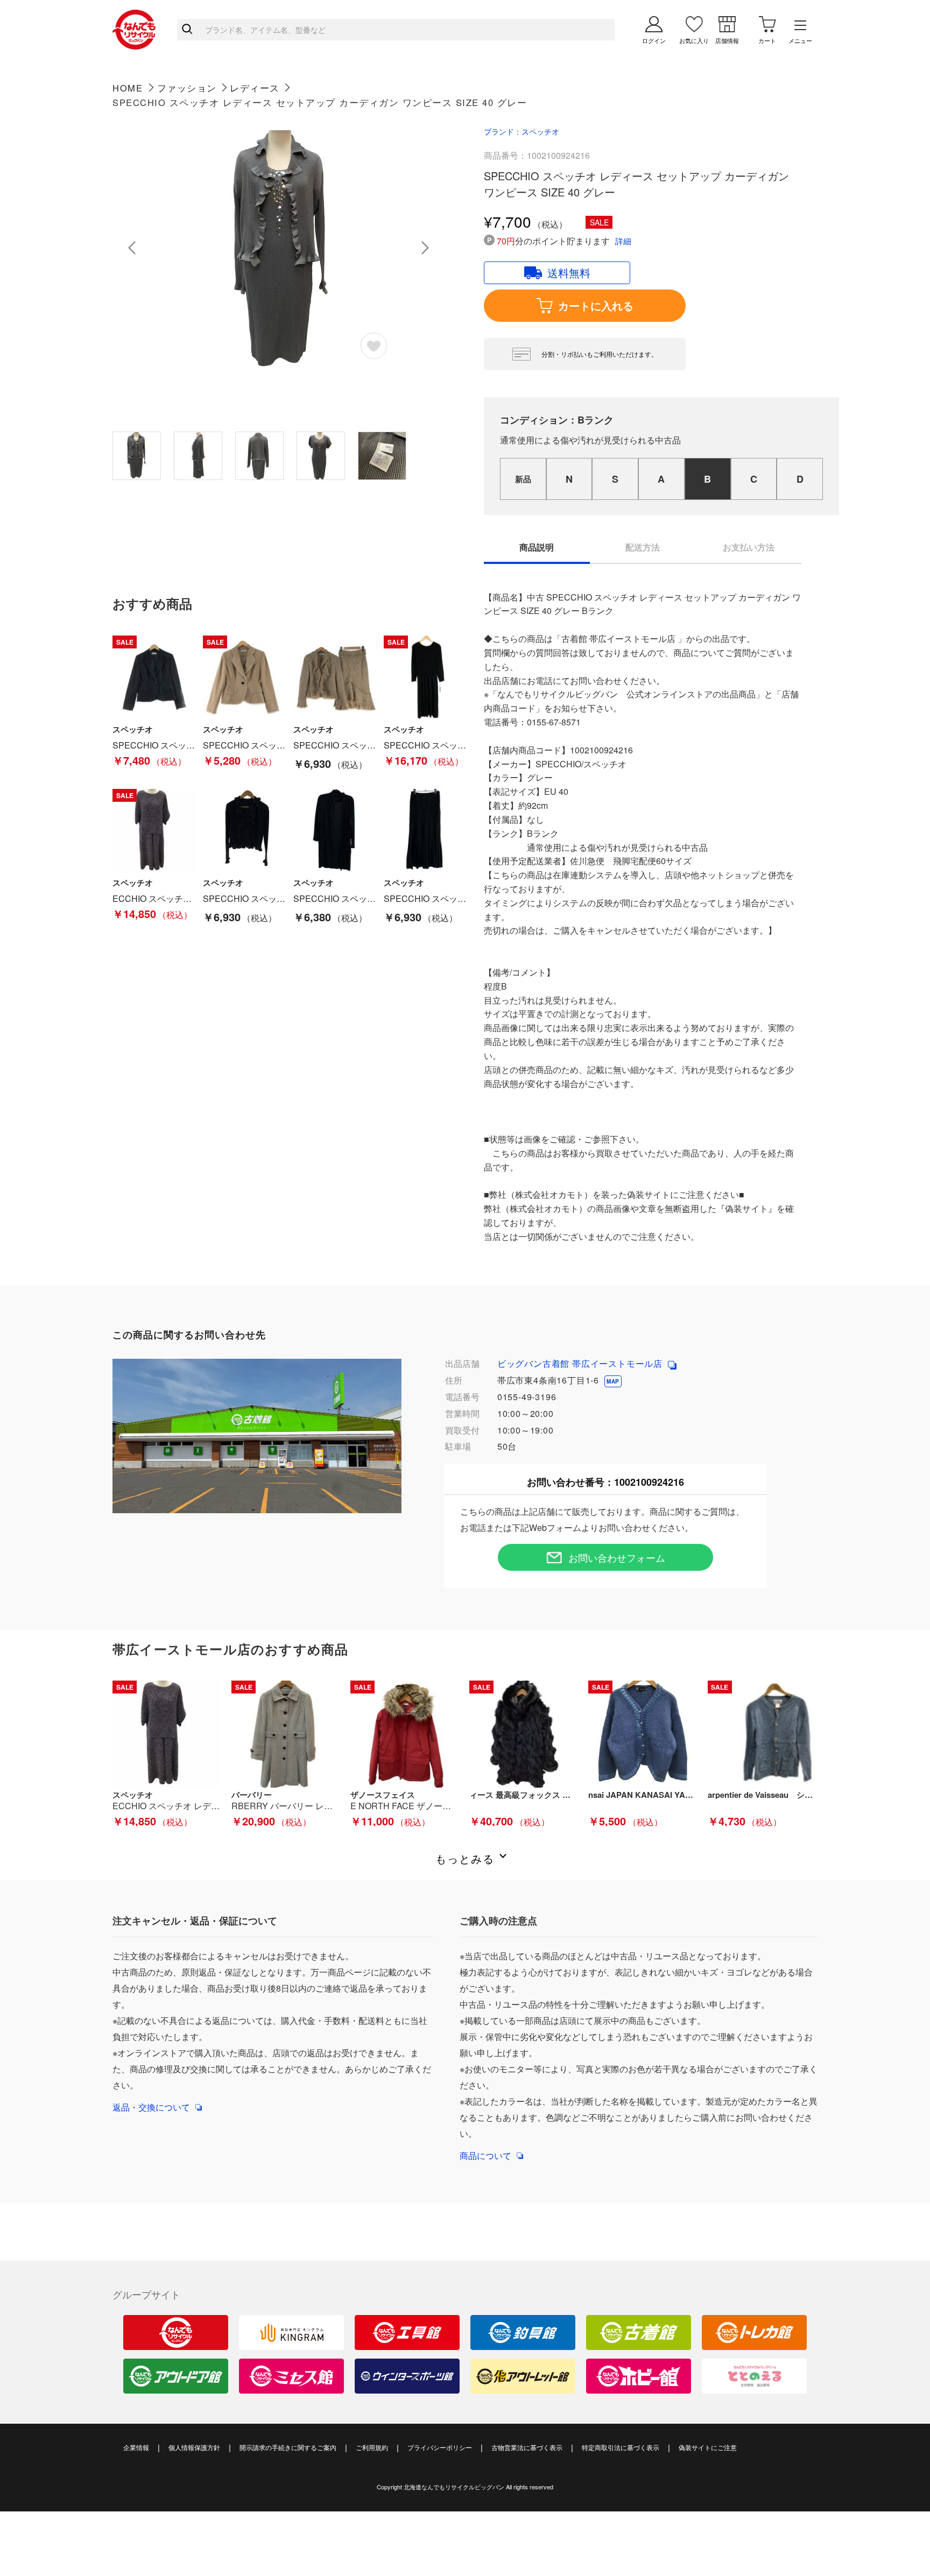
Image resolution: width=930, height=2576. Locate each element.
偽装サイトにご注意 (708, 2447)
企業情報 (136, 2447)
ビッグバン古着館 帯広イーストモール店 (581, 1363)
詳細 (623, 241)
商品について (485, 2155)
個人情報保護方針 (194, 2447)
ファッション (187, 88)
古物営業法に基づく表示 (527, 2447)
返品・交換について (151, 2107)
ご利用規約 (372, 2447)
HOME (128, 88)
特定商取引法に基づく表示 (621, 2447)
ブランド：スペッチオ (522, 131)
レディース (255, 88)
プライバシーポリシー (440, 2447)
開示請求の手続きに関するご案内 (288, 2447)
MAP (613, 1381)
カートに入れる (596, 305)
